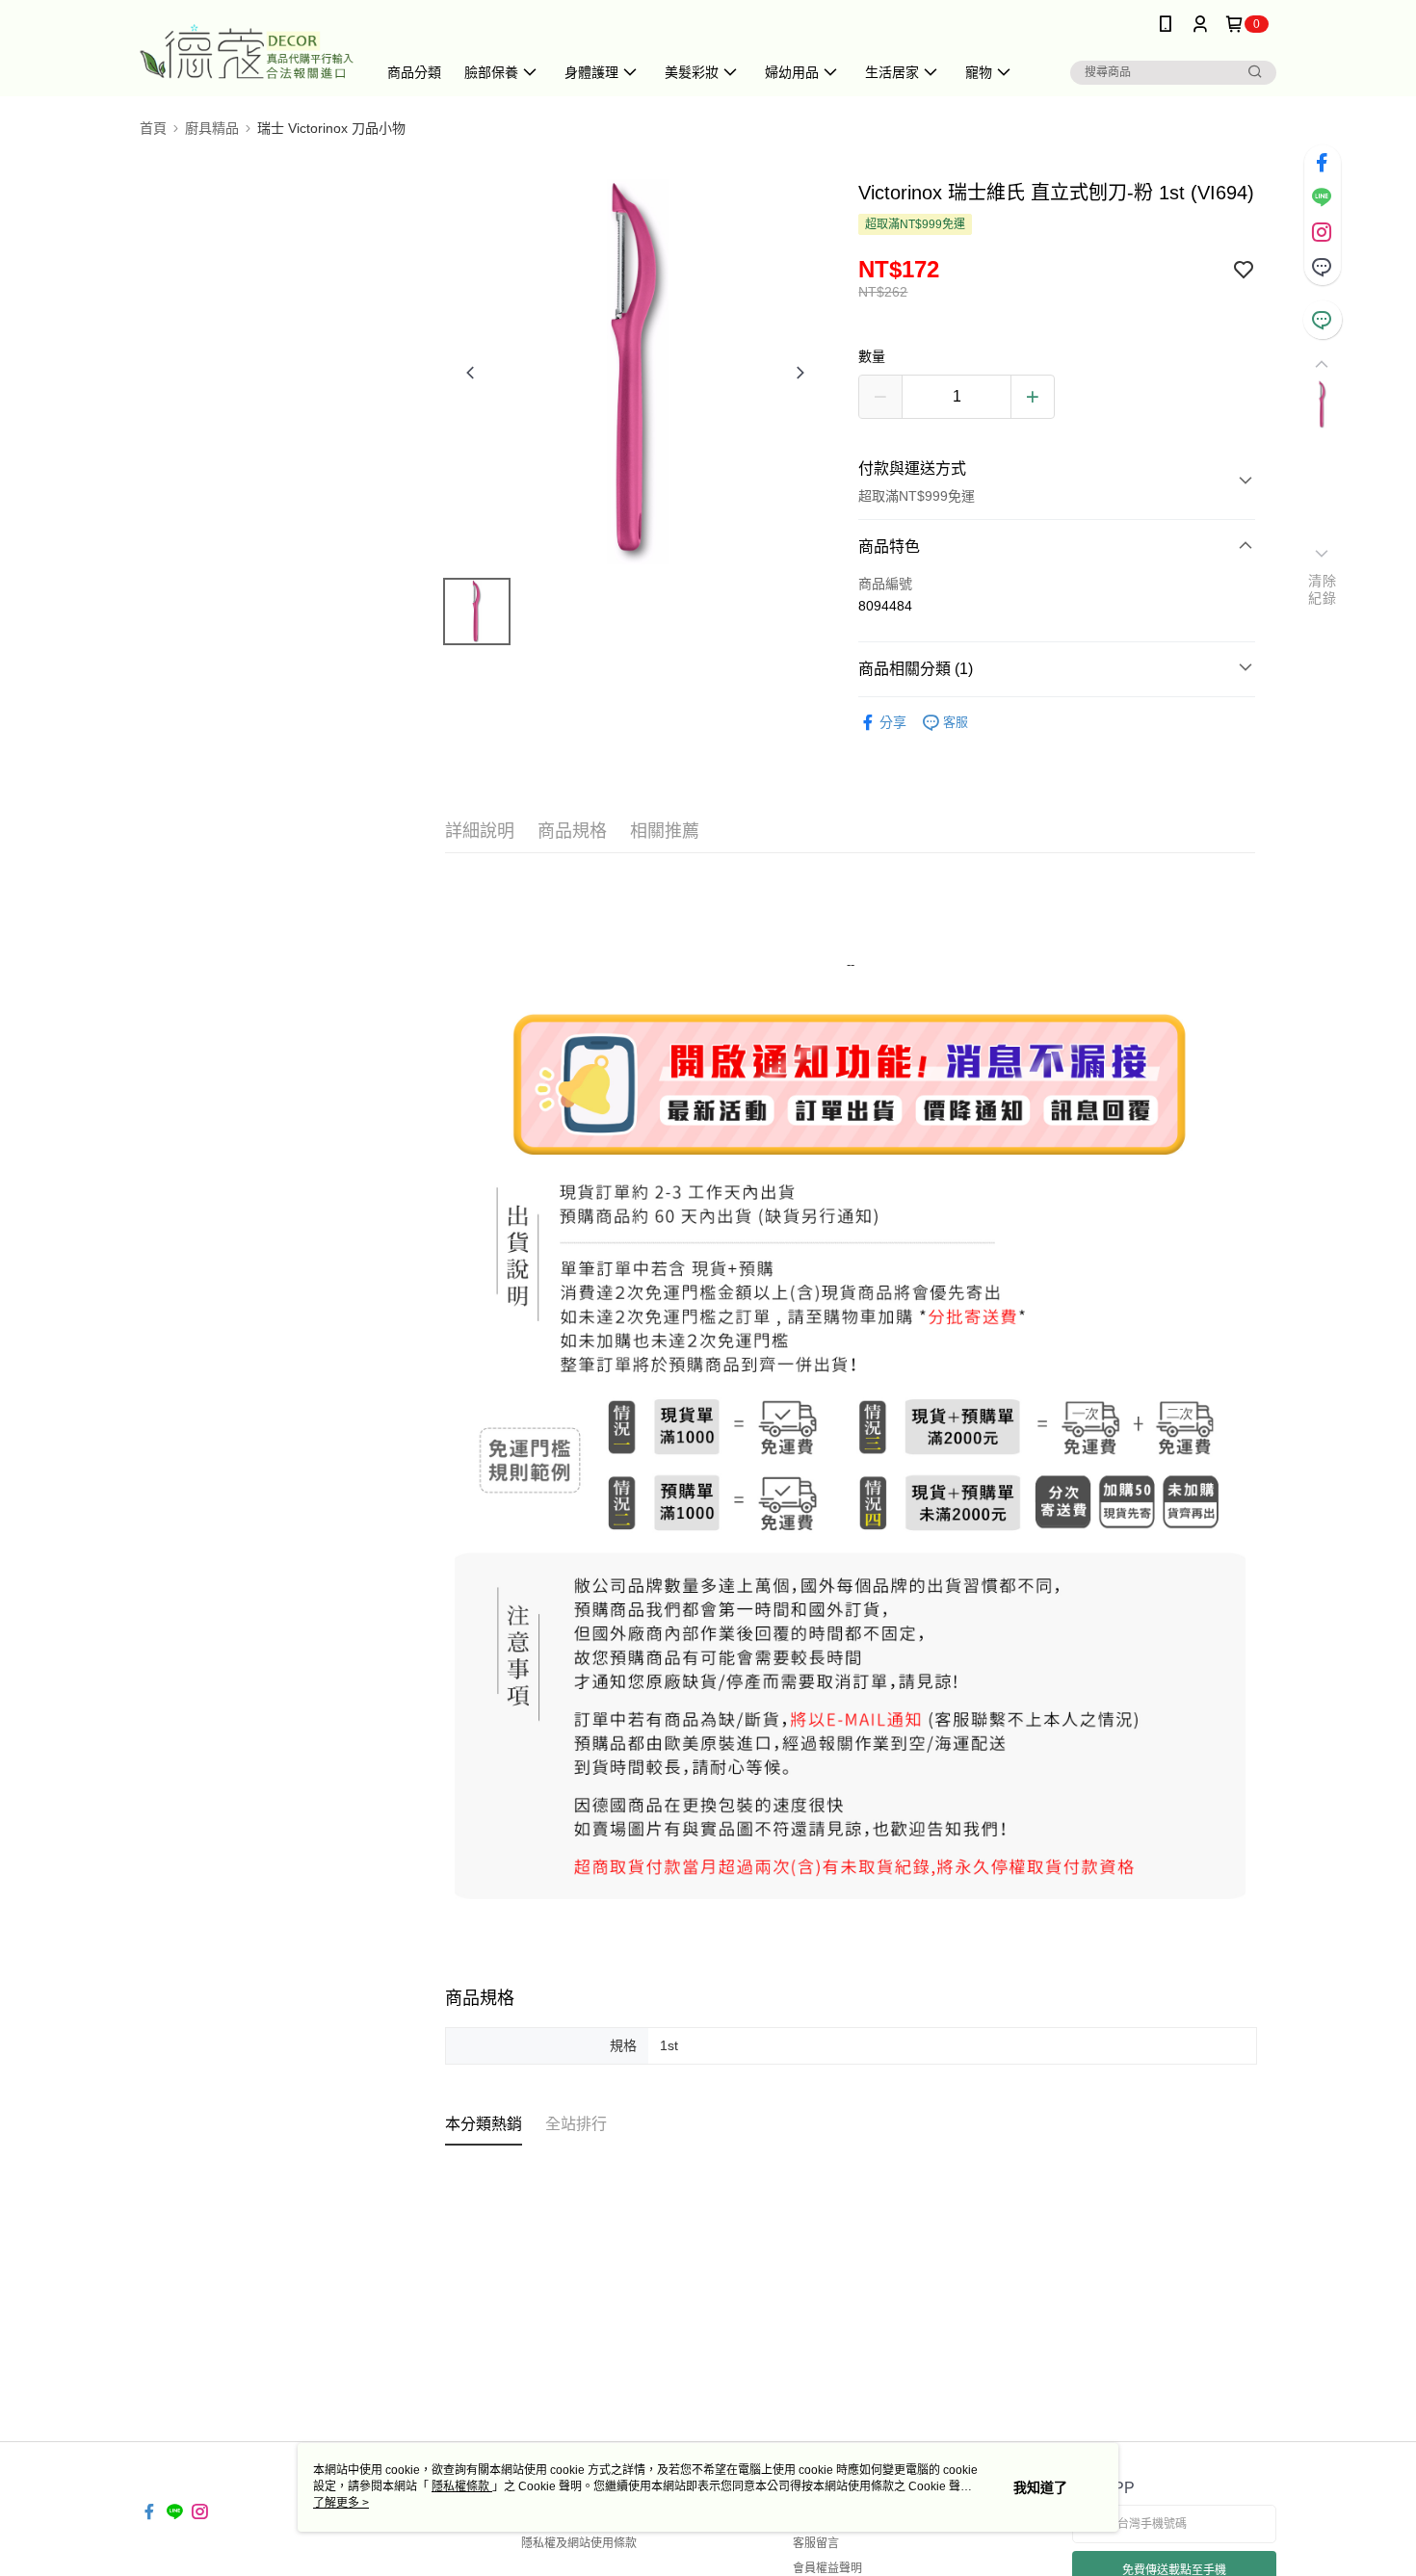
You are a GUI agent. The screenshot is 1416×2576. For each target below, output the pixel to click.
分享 (893, 722)
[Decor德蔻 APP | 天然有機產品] (247, 51)
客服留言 (816, 2543)
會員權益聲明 (827, 2568)
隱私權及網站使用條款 (579, 2543)
